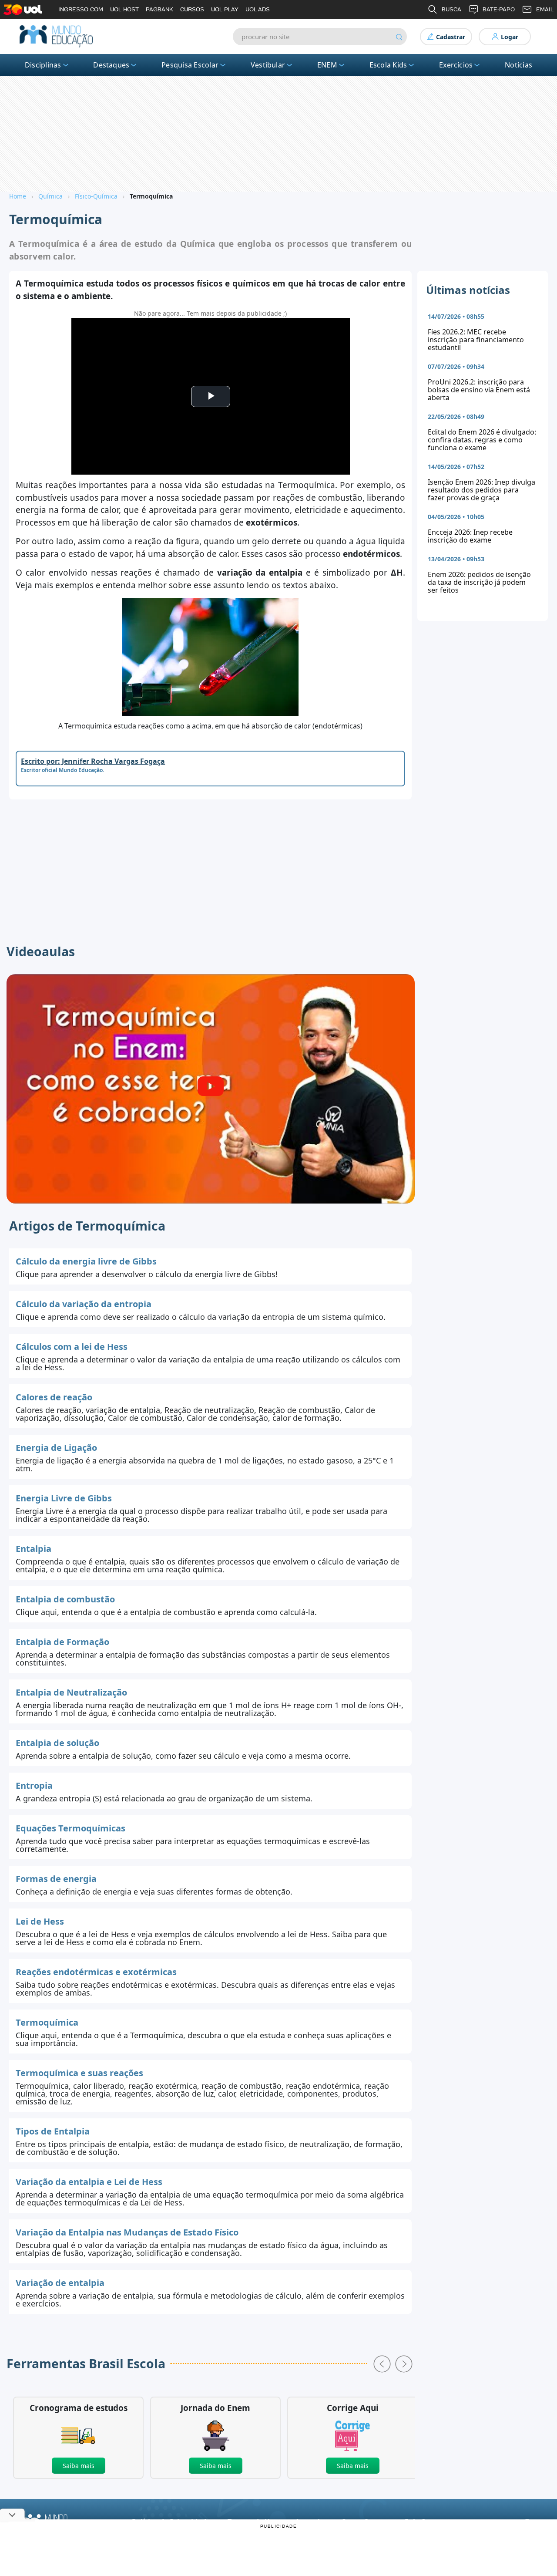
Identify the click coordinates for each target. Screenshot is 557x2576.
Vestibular (268, 65)
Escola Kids (388, 65)
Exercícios (456, 65)
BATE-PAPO (499, 9)
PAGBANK (159, 9)
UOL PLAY (225, 9)
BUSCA (451, 9)
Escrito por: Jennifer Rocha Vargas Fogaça (93, 761)
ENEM (327, 65)
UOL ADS (258, 9)
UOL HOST (124, 9)
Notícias (518, 65)
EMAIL (545, 9)
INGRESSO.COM (81, 9)
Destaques (111, 65)
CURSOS (192, 9)
